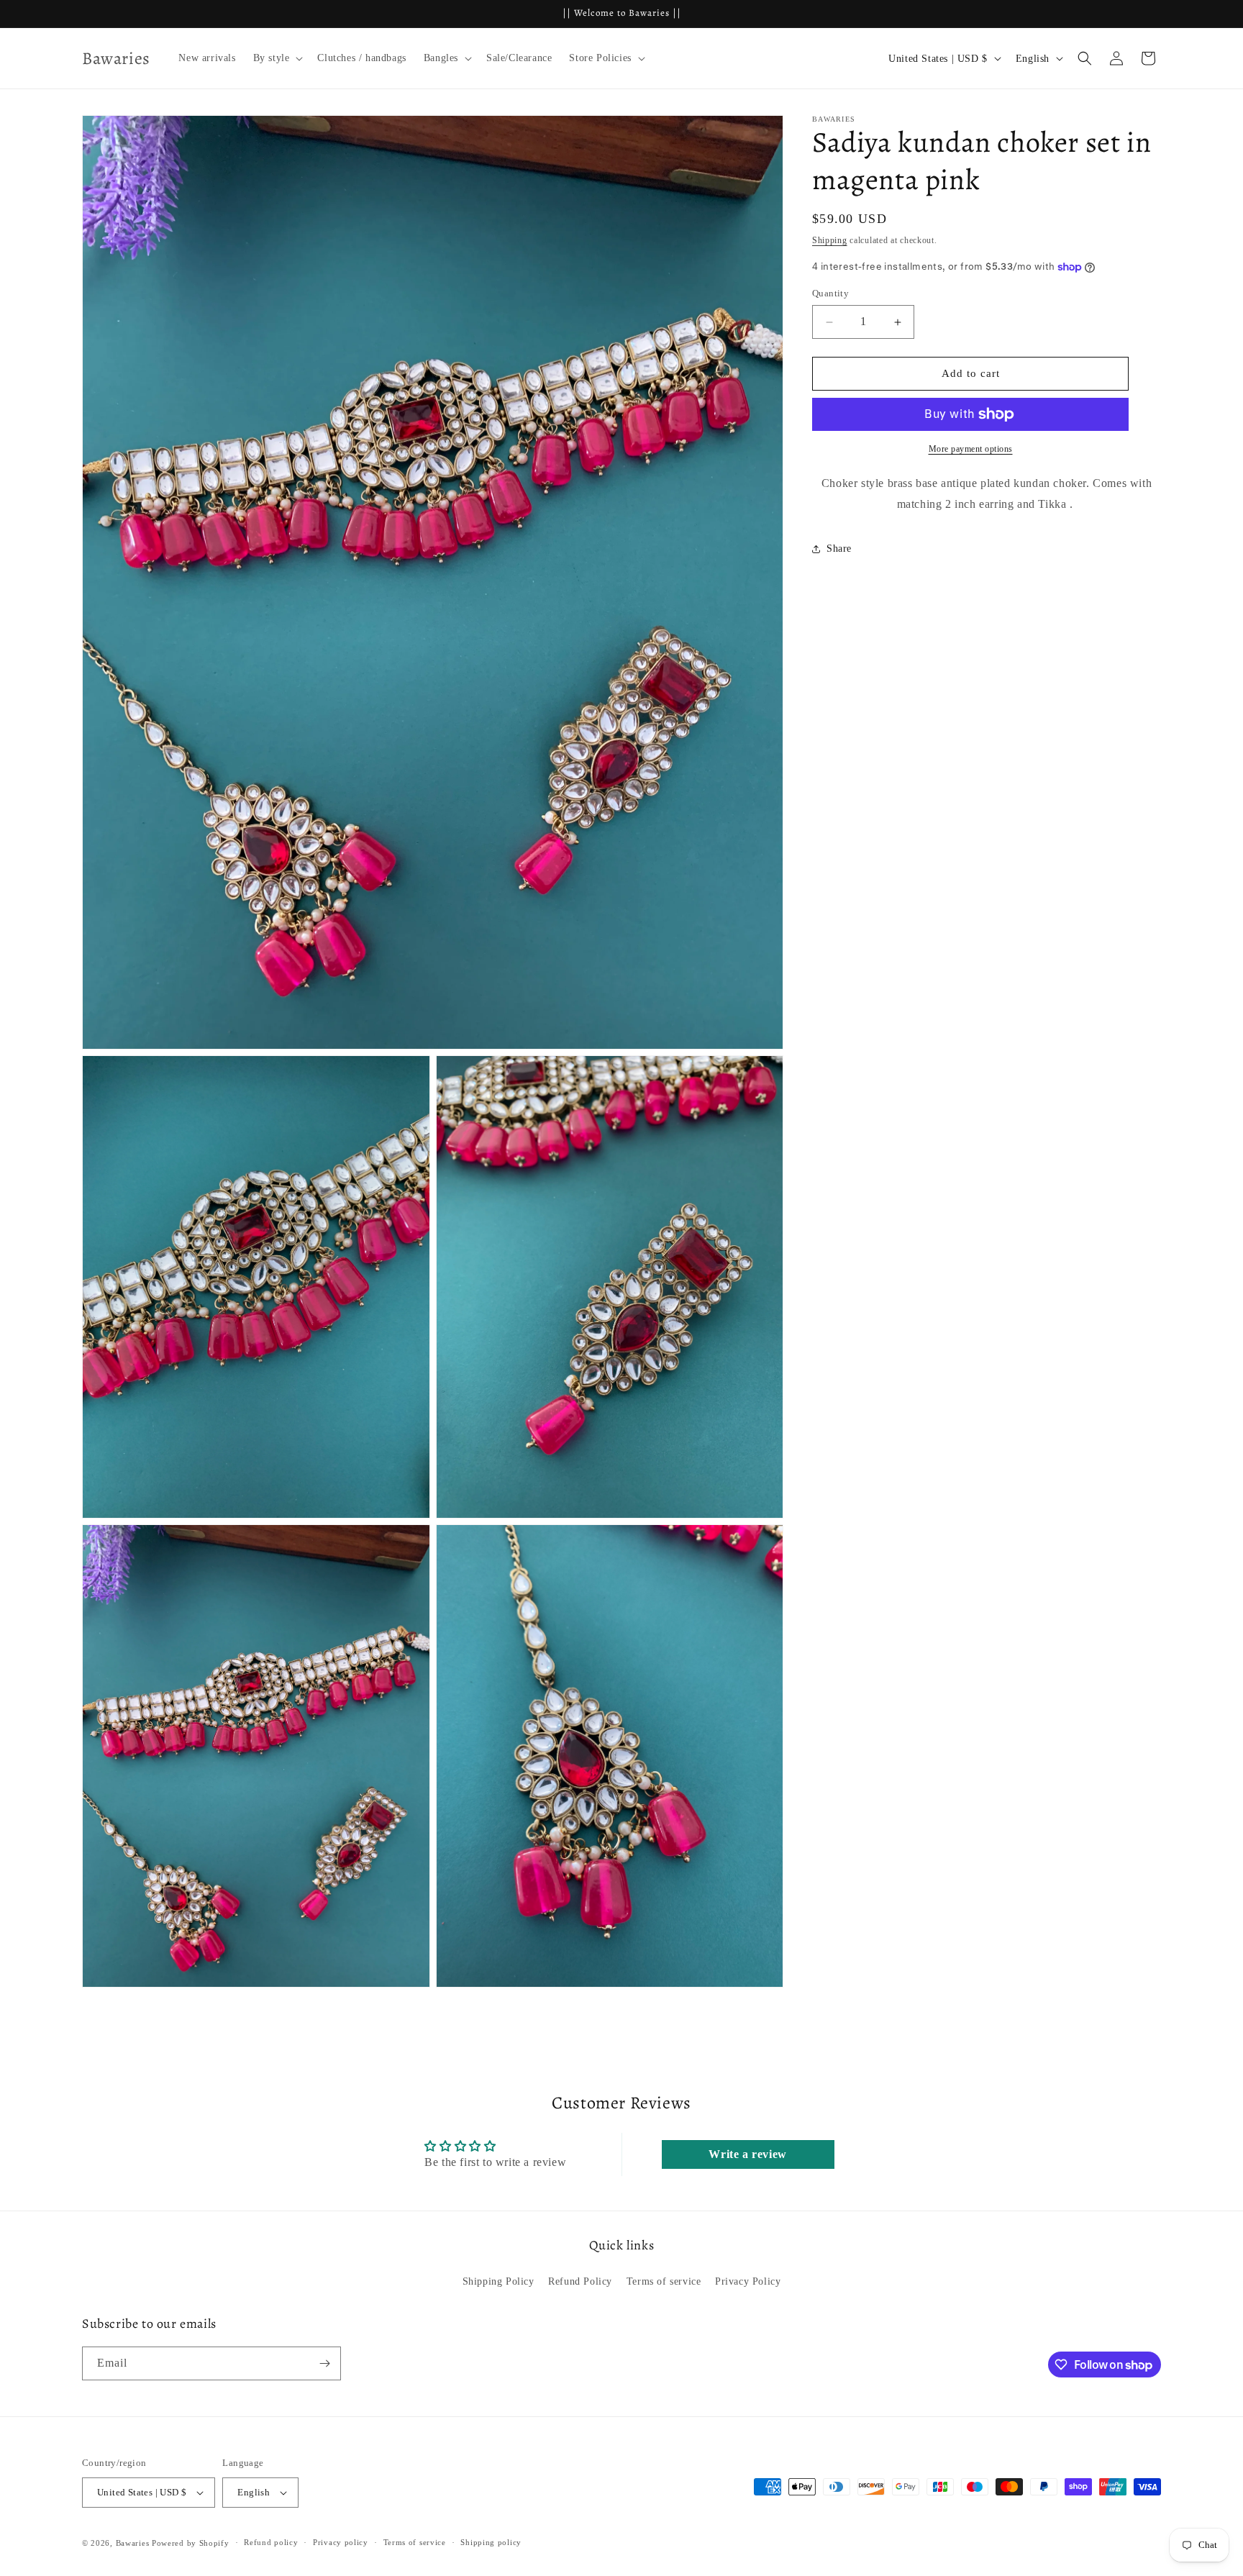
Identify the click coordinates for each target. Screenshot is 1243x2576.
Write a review (747, 2154)
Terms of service (664, 2281)
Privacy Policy (748, 2281)
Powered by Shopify (191, 2543)
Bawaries (133, 2543)
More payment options (971, 449)
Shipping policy (491, 2542)
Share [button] (839, 549)
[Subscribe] (324, 2363)
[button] (277, 58)
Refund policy (271, 2542)
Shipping (830, 240)
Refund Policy (580, 2281)
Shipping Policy (498, 2281)
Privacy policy (341, 2542)
